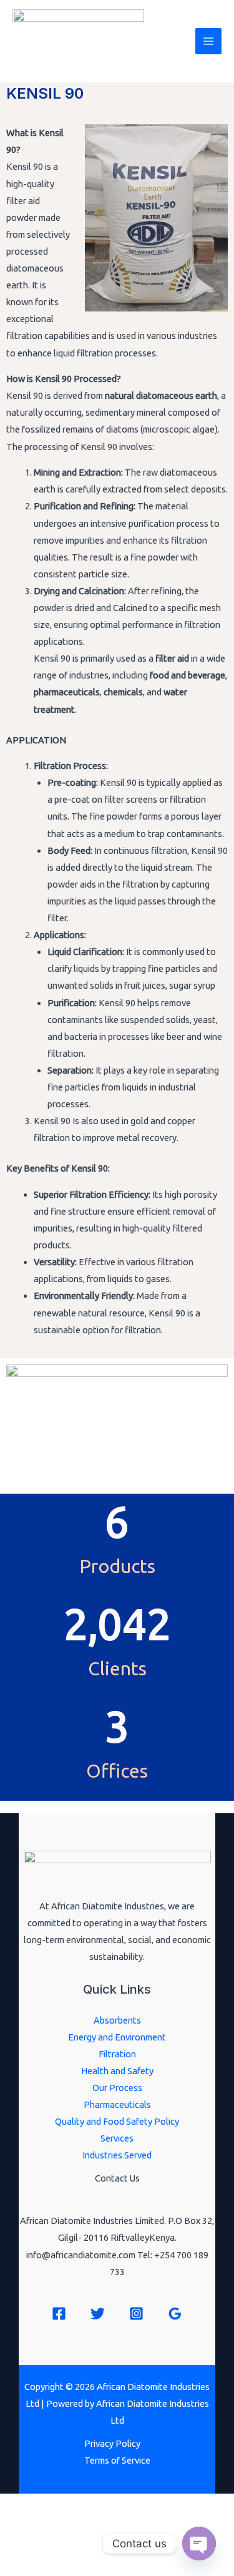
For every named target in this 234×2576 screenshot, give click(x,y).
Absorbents (117, 2020)
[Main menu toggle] (208, 41)
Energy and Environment (117, 2037)
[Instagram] (136, 2314)
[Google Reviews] (175, 2314)
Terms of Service (117, 2460)
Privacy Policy (112, 2443)
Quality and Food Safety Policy (117, 2121)
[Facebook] (59, 2314)
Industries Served (117, 2155)
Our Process (117, 2088)
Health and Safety (117, 2071)
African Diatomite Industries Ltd (95, 49)
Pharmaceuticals (117, 2104)
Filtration (117, 2054)
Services (117, 2138)
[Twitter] (98, 2314)
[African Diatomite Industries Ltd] (78, 17)
